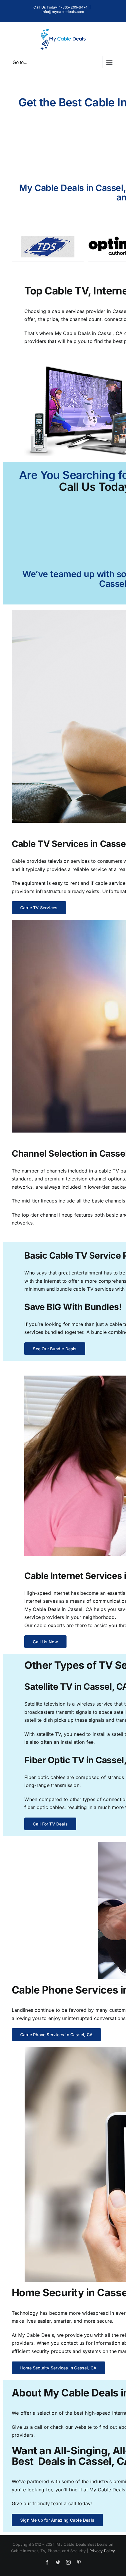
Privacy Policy (102, 2551)
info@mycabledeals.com (63, 12)
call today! (80, 2503)
